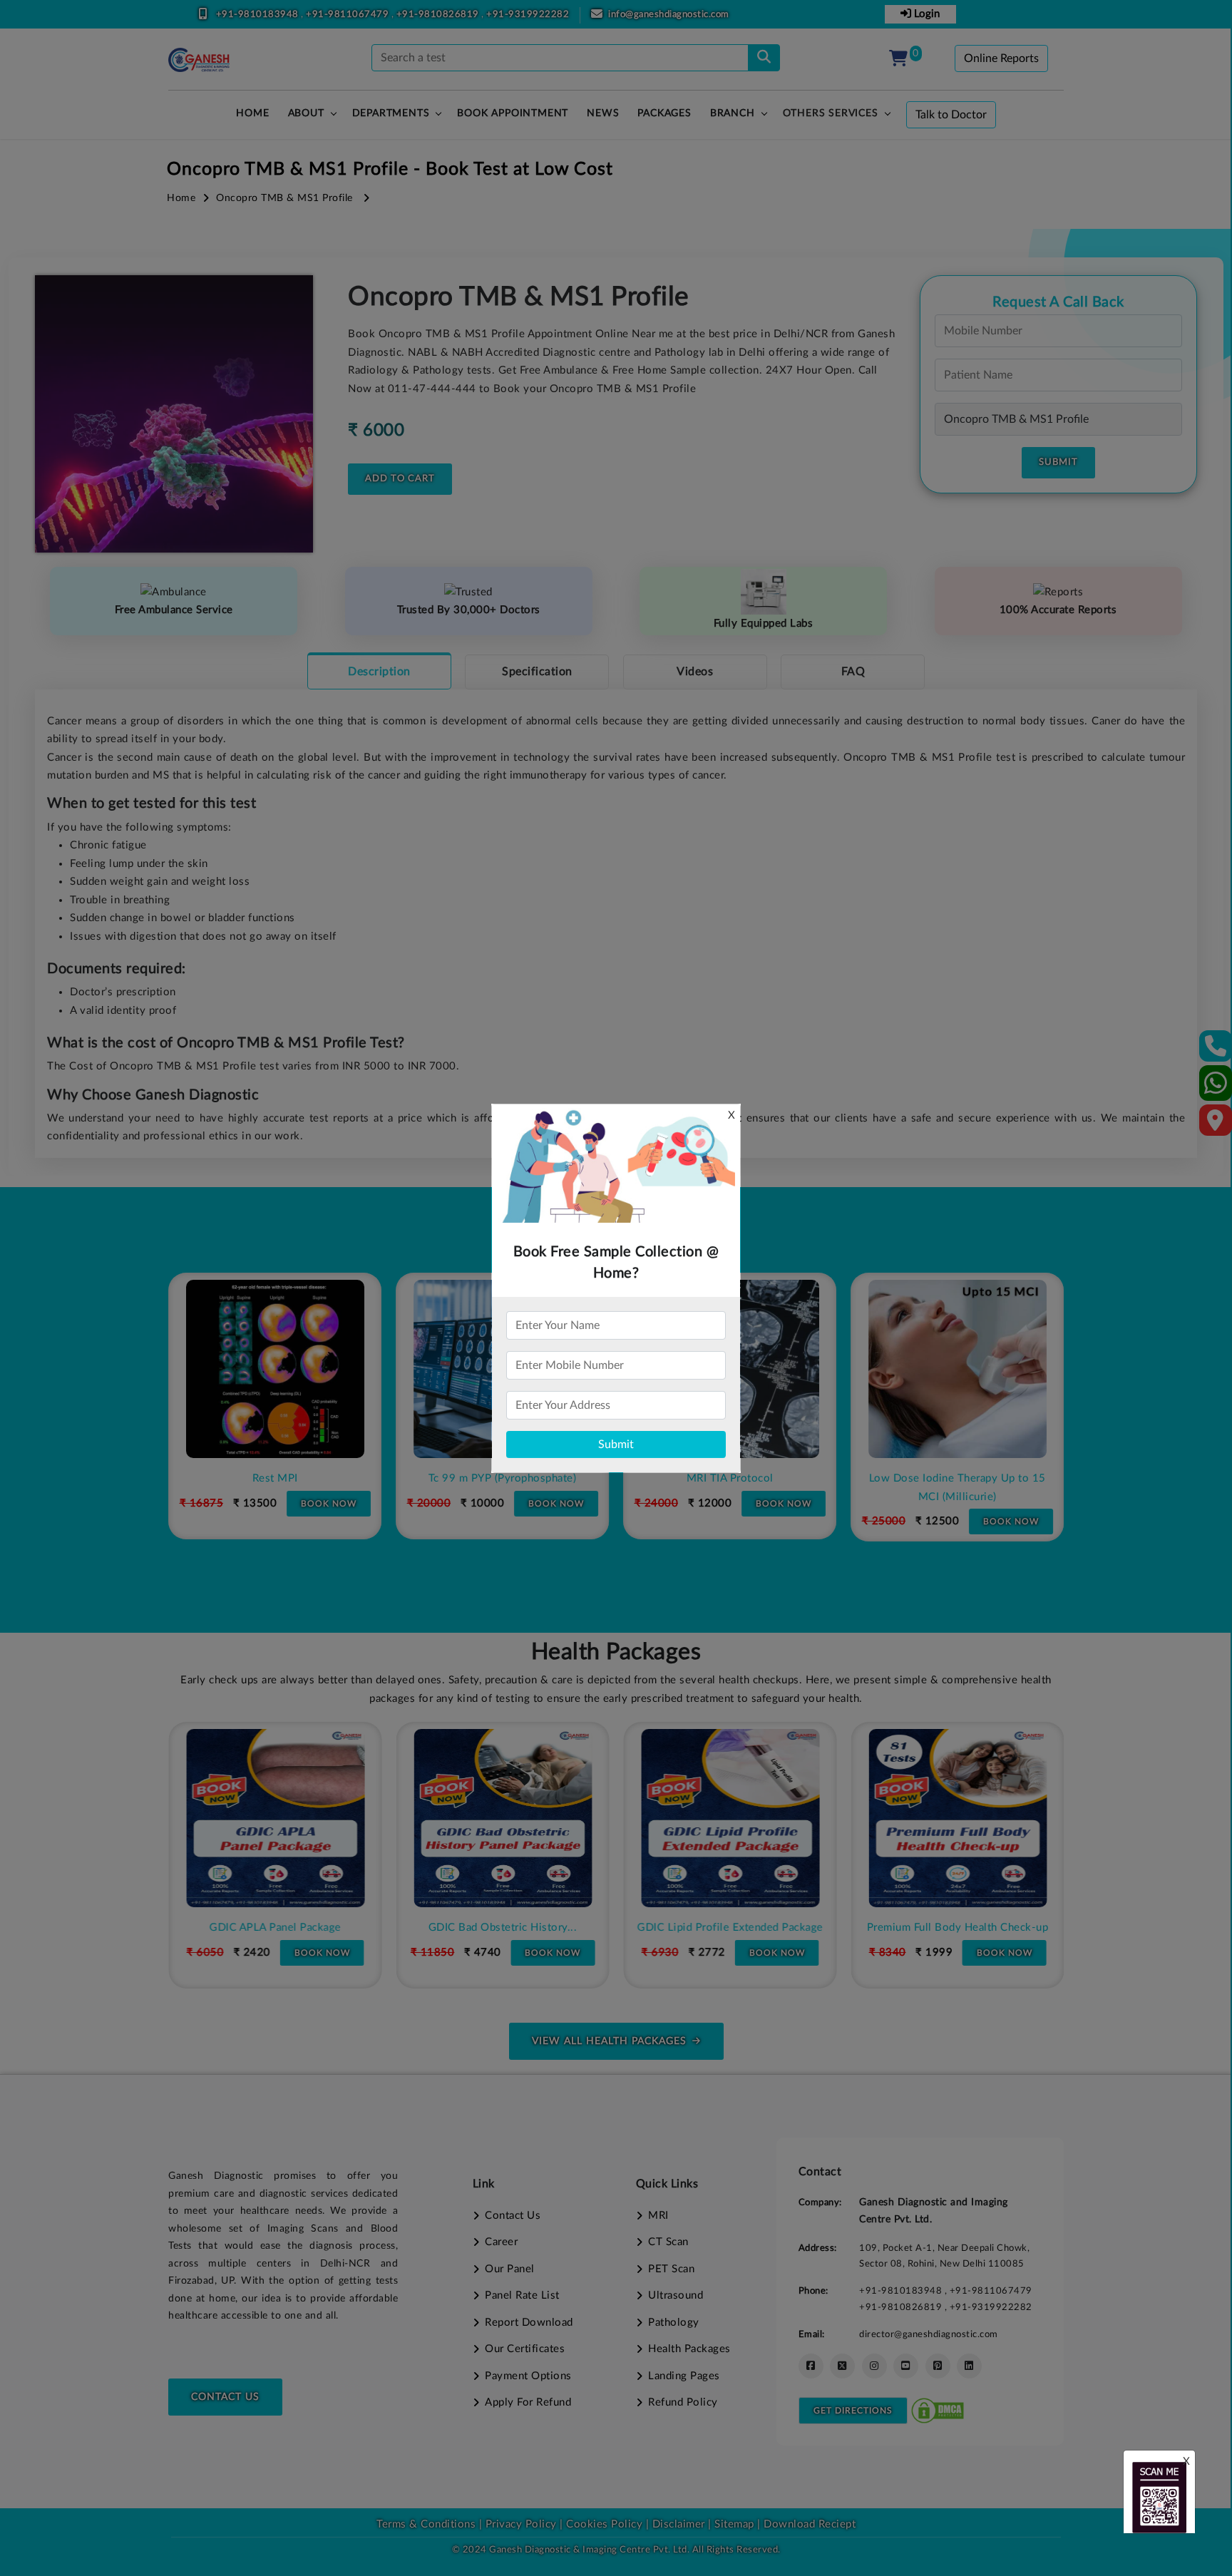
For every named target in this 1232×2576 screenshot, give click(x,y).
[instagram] (874, 2366)
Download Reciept (810, 2524)
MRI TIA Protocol (730, 1478)
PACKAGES (664, 113)
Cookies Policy (604, 2524)
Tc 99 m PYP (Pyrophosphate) (503, 1478)
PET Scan (671, 2269)
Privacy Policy (519, 2524)
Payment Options (528, 2376)
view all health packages (609, 2041)
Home (181, 198)
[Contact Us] (1216, 1051)
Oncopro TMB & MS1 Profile (284, 198)
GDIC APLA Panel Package (275, 1928)
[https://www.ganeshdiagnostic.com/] (199, 60)
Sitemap (734, 2524)
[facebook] (811, 2366)
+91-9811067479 (349, 15)
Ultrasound (676, 2295)
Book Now (329, 1504)
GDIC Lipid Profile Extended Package (730, 1928)
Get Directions (853, 2411)
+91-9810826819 (439, 15)
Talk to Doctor (951, 115)
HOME (252, 113)
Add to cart (400, 479)
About (306, 113)
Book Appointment (513, 113)
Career (501, 2242)
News (603, 113)
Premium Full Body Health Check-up (957, 1928)
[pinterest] (938, 2366)
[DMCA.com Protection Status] (938, 2410)
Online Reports (1001, 58)
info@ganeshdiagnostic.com (669, 15)
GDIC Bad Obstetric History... (502, 1928)
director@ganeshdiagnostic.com (929, 2334)
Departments (391, 113)
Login (925, 14)
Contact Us (225, 2397)
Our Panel (510, 2269)
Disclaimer (679, 2524)
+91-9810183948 (259, 15)
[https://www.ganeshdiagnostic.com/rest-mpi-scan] (275, 1369)
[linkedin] (969, 2366)
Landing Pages (684, 2376)
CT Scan (668, 2242)
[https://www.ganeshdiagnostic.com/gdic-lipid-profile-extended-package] (730, 1818)
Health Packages (689, 2349)
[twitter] (842, 2366)
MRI (658, 2216)
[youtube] (906, 2366)
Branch (733, 113)
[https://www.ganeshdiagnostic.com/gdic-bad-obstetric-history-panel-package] (503, 1818)
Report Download (529, 2323)
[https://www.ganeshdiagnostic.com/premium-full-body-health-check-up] (958, 1818)
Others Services (831, 113)
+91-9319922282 (528, 15)
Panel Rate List (522, 2295)
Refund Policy (683, 2402)
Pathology (674, 2323)
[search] (764, 58)
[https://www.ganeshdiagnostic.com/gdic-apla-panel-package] (275, 1818)
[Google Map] (1216, 1125)
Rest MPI (275, 1478)
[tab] (379, 671)
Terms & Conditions (426, 2524)
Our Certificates (525, 2349)
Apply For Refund (528, 2402)
